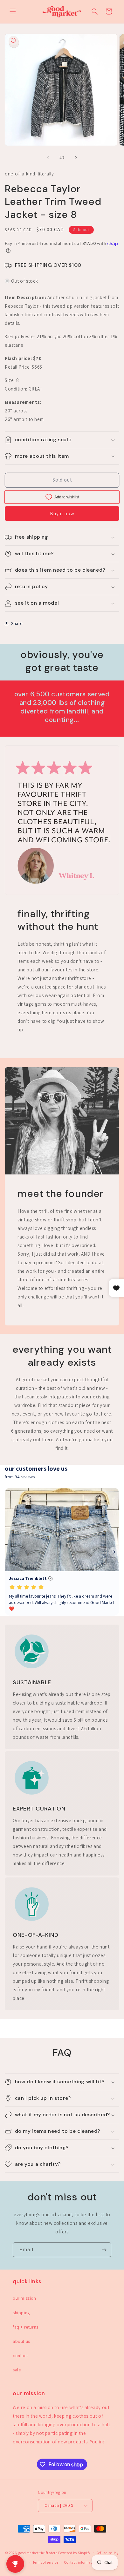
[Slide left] (48, 158)
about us (21, 2341)
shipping (21, 2313)
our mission (24, 2298)
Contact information (81, 2562)
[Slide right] (76, 158)
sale (17, 2370)
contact (20, 2356)
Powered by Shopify (74, 2553)
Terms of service (45, 2562)
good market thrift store (38, 2553)
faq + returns (26, 2327)
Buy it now (62, 513)
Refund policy (107, 2553)
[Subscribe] (104, 2250)
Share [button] (17, 623)
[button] (13, 11)
